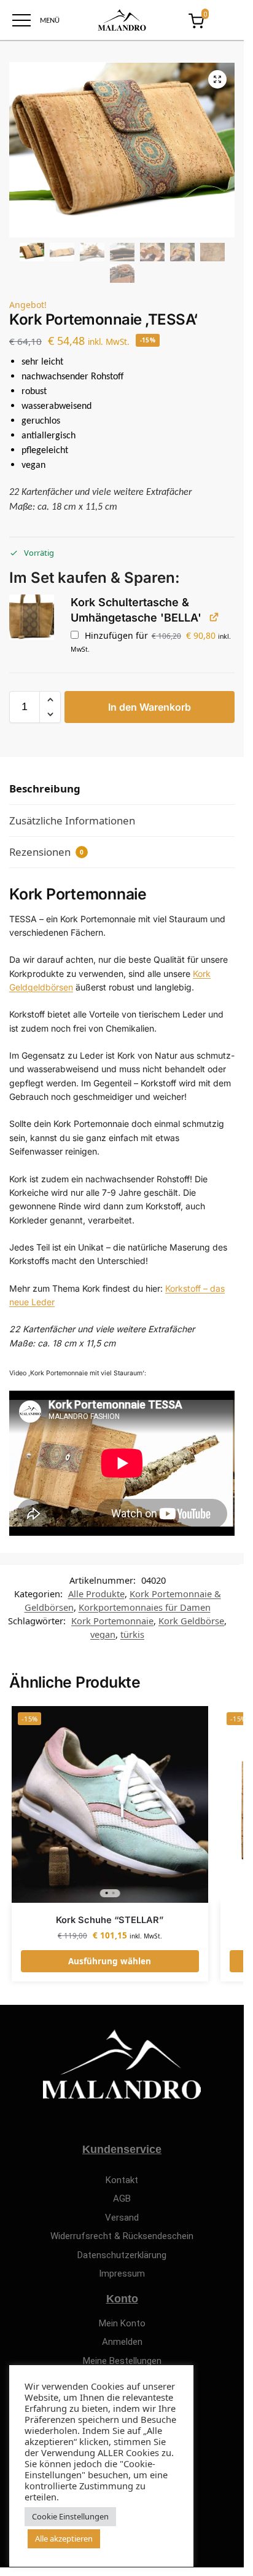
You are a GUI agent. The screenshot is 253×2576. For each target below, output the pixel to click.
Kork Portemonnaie (112, 1621)
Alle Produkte (96, 1594)
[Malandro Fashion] (122, 20)
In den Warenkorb (150, 707)
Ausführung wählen (110, 1961)
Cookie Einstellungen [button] (70, 2516)
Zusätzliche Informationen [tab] (72, 820)
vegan (103, 1634)
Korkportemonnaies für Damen (145, 1607)
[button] (217, 79)
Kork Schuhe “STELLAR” (110, 1920)
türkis (132, 1634)
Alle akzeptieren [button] (64, 2538)
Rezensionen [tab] (46, 852)
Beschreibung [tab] (45, 788)
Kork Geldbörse (191, 1621)
